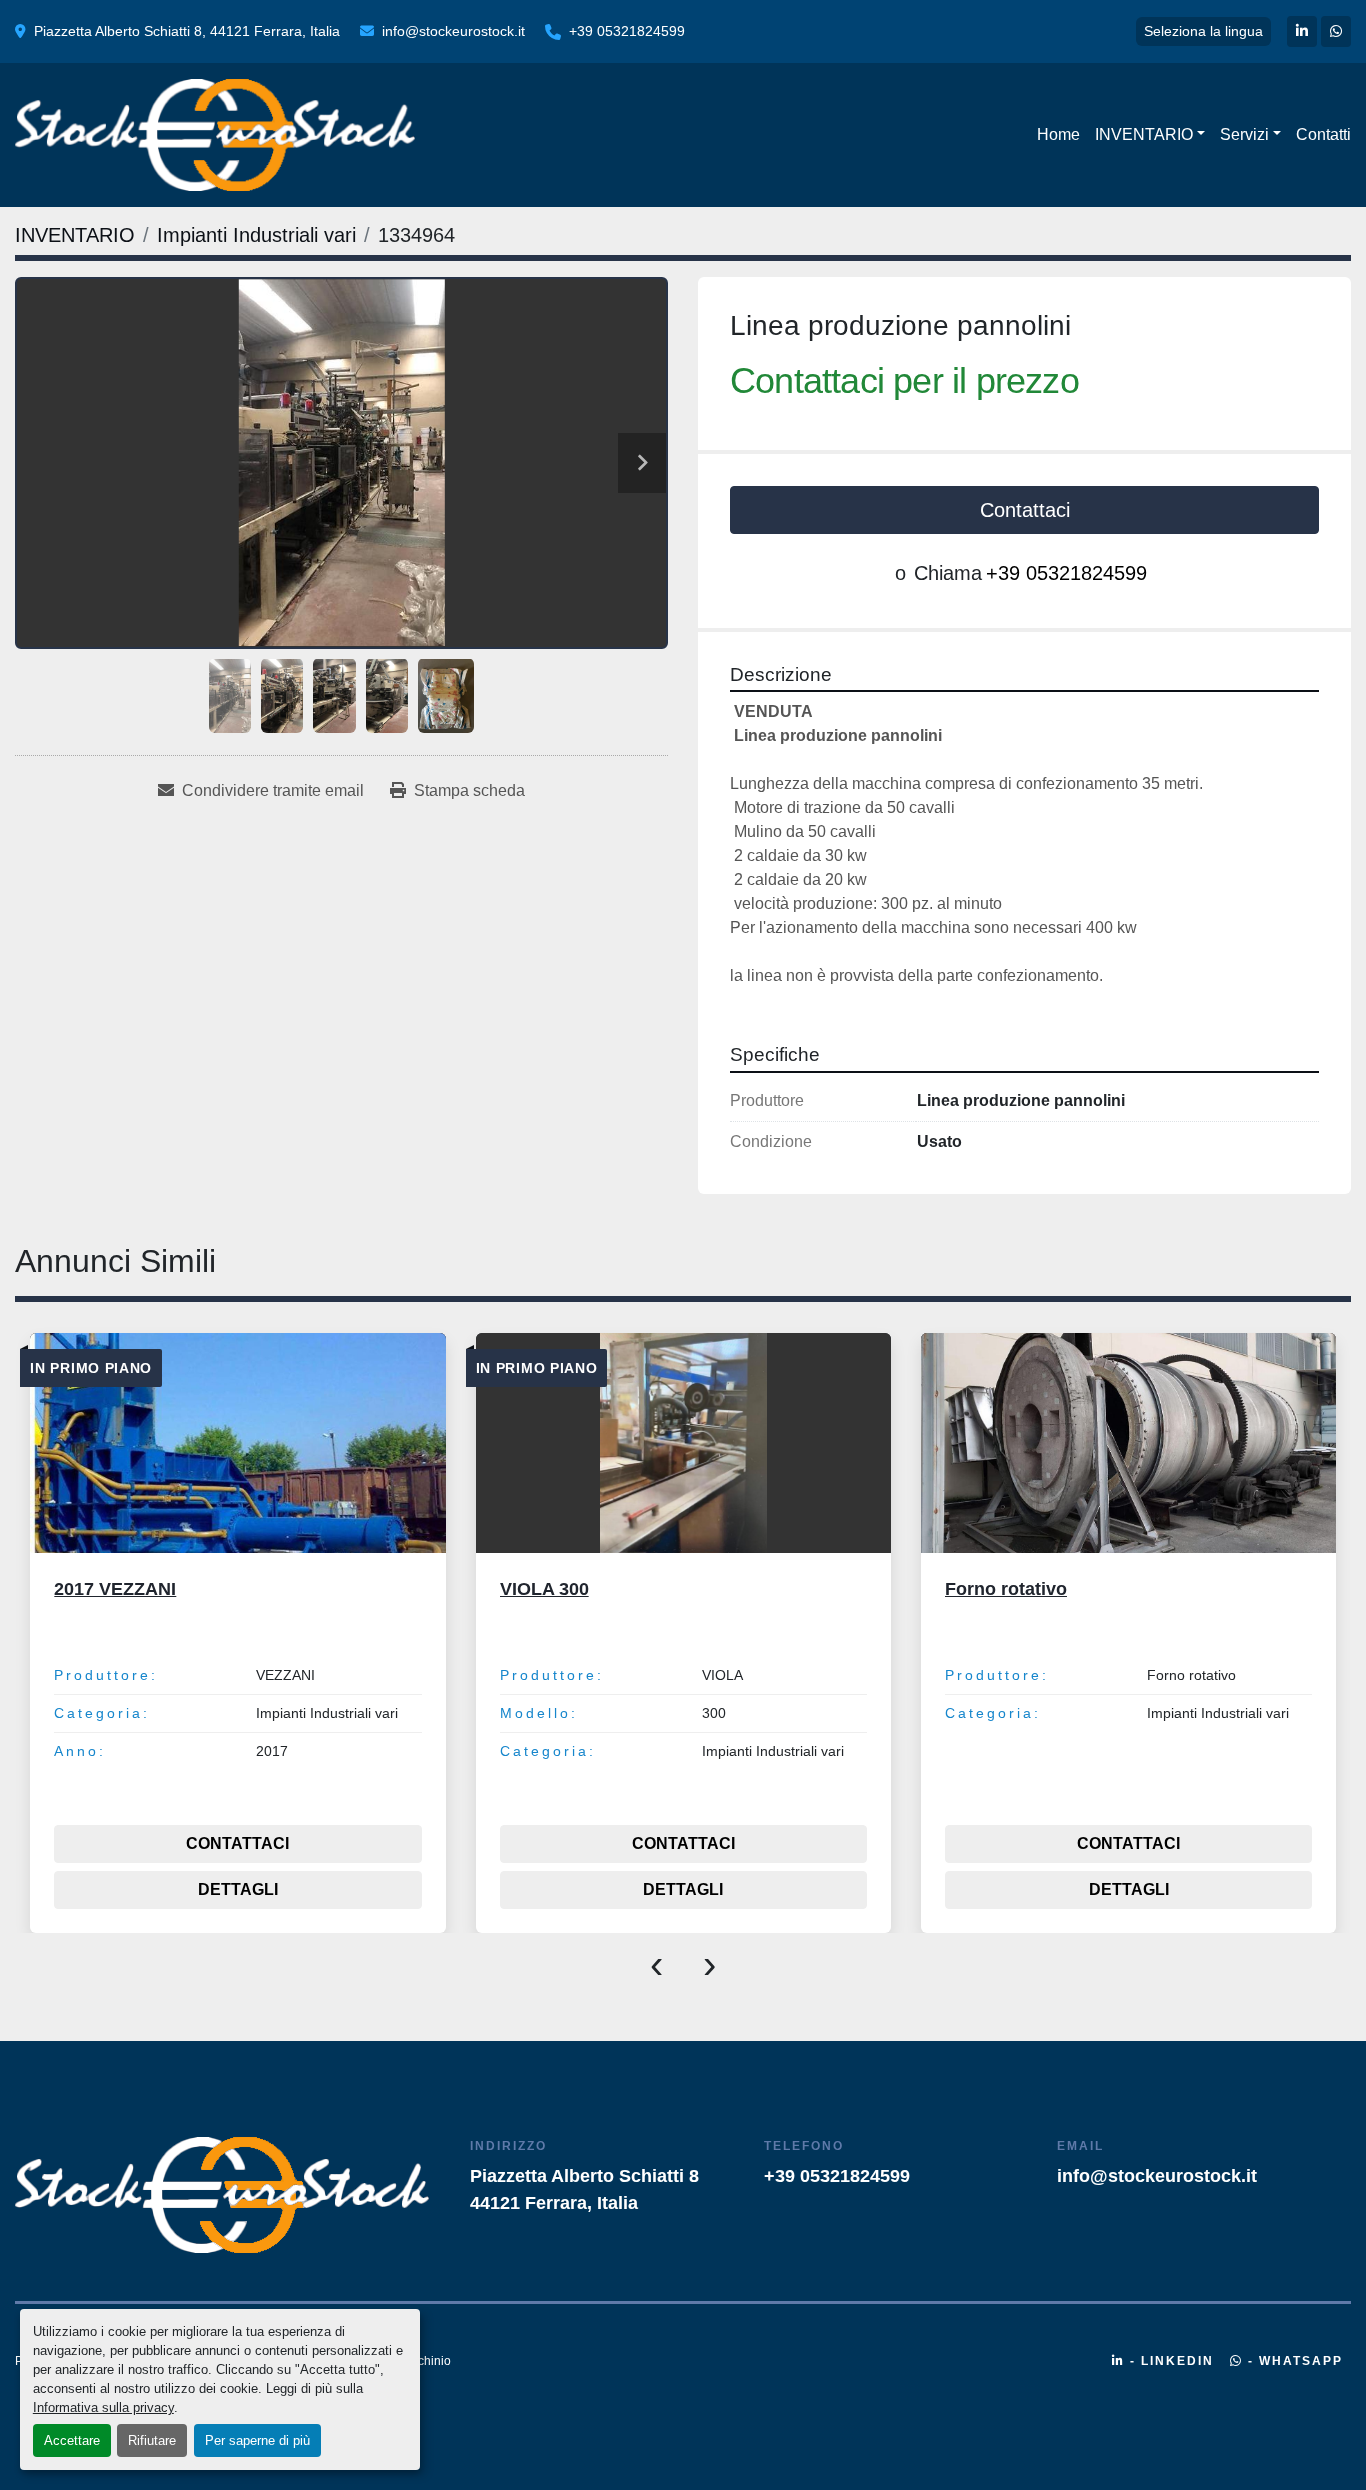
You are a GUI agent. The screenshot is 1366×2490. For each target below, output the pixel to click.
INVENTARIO (1144, 134)
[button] (1150, 135)
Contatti (1323, 134)
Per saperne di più (257, 2440)
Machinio (426, 2361)
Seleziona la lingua (1203, 31)
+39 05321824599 (627, 31)
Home (1058, 134)
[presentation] (656, 1963)
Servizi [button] (1244, 134)
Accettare (72, 2440)
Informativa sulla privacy (103, 2407)
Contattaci (1025, 510)
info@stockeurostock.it (453, 31)
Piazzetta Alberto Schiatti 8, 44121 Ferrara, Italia (187, 31)
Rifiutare (152, 2440)
